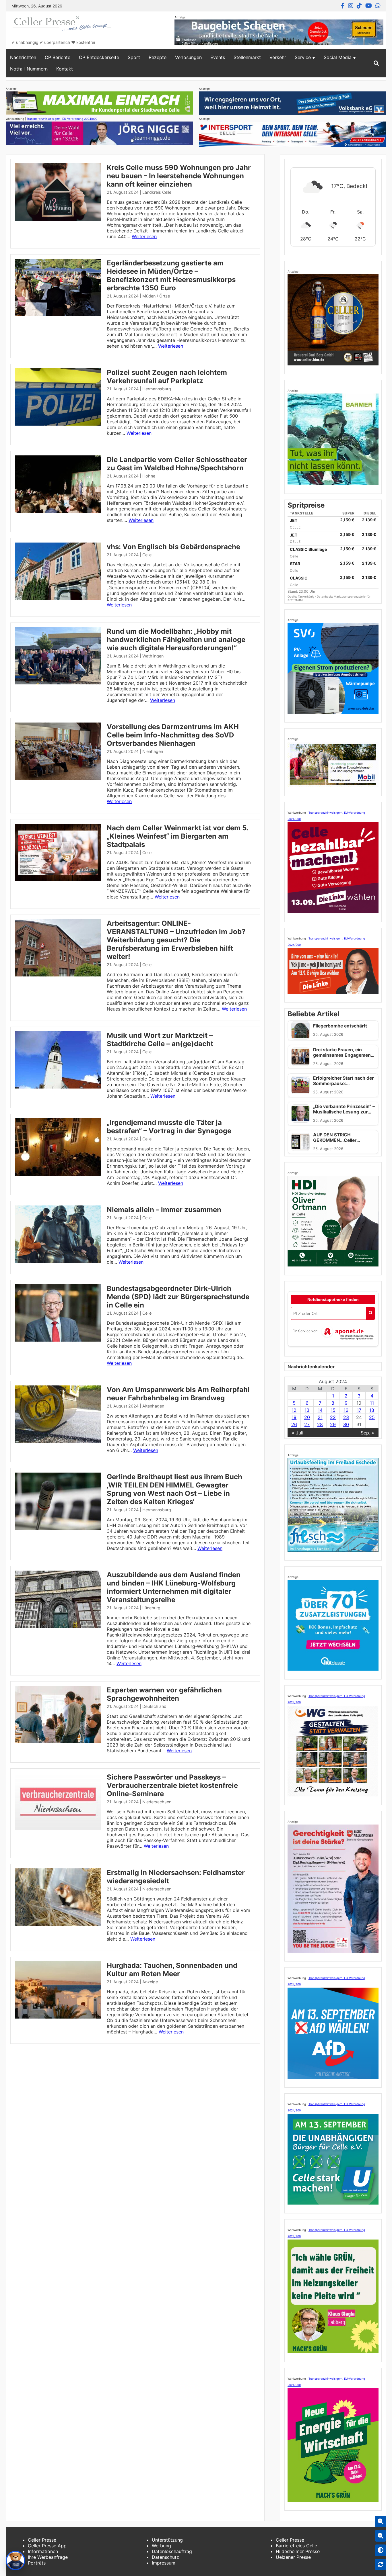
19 (294, 1417)
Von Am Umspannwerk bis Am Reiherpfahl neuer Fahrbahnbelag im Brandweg (178, 1394)
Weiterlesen (144, 236)
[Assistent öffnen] (15, 2561)
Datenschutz (165, 2557)
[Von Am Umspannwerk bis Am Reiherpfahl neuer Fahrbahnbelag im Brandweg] (58, 1441)
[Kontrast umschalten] (381, 2550)
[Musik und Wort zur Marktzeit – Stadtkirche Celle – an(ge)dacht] (58, 1087)
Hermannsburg (157, 389)
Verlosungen (188, 57)
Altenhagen (153, 1406)
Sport (134, 57)
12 (294, 1410)
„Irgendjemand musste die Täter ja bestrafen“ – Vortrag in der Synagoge (169, 1127)
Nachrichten (23, 57)
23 (346, 1417)
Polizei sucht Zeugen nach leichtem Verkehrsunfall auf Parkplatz (167, 377)
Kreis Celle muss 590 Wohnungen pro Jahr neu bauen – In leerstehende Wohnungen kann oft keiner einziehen (179, 176)
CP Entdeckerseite (99, 57)
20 (307, 1417)
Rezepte (158, 57)
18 (372, 1410)
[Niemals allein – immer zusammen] (58, 1261)
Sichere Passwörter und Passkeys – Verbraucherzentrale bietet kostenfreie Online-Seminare (172, 1785)
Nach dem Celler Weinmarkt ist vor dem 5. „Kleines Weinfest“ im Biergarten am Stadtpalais (177, 836)
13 (307, 1410)
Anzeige (150, 1982)
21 (320, 1417)
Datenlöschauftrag (172, 2551)
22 (333, 1417)
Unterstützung (167, 2540)
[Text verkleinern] (381, 2536)
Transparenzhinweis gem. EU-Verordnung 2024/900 (62, 119)
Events (218, 57)
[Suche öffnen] (376, 63)
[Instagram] (351, 6)
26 (294, 1424)
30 (346, 1424)
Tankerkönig (306, 596)
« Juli (298, 1433)
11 (372, 1403)
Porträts (37, 2563)
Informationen (43, 2551)
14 (320, 1410)
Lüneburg (151, 1608)
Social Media (338, 57)
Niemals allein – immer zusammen (164, 1210)
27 (307, 1424)
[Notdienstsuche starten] (370, 1313)
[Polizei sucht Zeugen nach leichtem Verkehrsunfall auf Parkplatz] (58, 424)
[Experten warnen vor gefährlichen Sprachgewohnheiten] (58, 1741)
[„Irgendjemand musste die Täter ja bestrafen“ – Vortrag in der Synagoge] (58, 1174)
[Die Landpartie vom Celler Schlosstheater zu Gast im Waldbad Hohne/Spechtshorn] (58, 511)
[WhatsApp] (378, 6)
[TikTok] (359, 6)
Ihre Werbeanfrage (48, 2557)
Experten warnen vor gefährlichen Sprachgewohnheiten (164, 1694)
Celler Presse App (47, 2546)
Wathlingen (153, 656)
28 (320, 1424)
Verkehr (278, 57)
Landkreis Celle (157, 192)
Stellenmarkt (247, 57)
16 (346, 1410)
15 (333, 1410)
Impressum (164, 2563)
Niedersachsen (157, 1802)
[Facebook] (343, 6)
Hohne (149, 476)
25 (372, 1417)
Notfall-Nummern (29, 69)
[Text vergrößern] (381, 2522)
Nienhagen (153, 751)
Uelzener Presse (293, 2557)
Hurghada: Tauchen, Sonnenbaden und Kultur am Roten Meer (172, 1970)
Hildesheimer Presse (298, 2551)
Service (303, 57)
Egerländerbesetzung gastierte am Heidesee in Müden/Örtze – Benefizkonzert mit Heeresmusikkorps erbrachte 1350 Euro (171, 275)
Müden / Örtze (156, 296)
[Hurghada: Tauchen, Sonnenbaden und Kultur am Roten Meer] (58, 2017)
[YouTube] (369, 6)
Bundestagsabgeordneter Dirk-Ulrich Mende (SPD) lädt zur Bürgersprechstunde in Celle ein (178, 1297)
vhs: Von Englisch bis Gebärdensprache (173, 547)
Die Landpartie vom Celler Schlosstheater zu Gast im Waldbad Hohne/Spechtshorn (177, 464)
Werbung (161, 2546)
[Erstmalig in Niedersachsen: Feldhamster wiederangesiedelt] (58, 1924)
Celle (147, 555)
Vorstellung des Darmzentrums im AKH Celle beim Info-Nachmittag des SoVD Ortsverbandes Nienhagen (173, 735)
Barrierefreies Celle (296, 2546)
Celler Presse (42, 2540)
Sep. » (367, 1433)
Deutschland (154, 1706)
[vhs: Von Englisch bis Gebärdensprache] (58, 598)
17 (359, 1410)
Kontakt (65, 69)
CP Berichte (58, 57)
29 (333, 1424)
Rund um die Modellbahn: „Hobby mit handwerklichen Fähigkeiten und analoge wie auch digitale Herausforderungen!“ (176, 640)
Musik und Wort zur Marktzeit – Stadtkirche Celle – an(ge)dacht (160, 1040)
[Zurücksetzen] (381, 2565)
